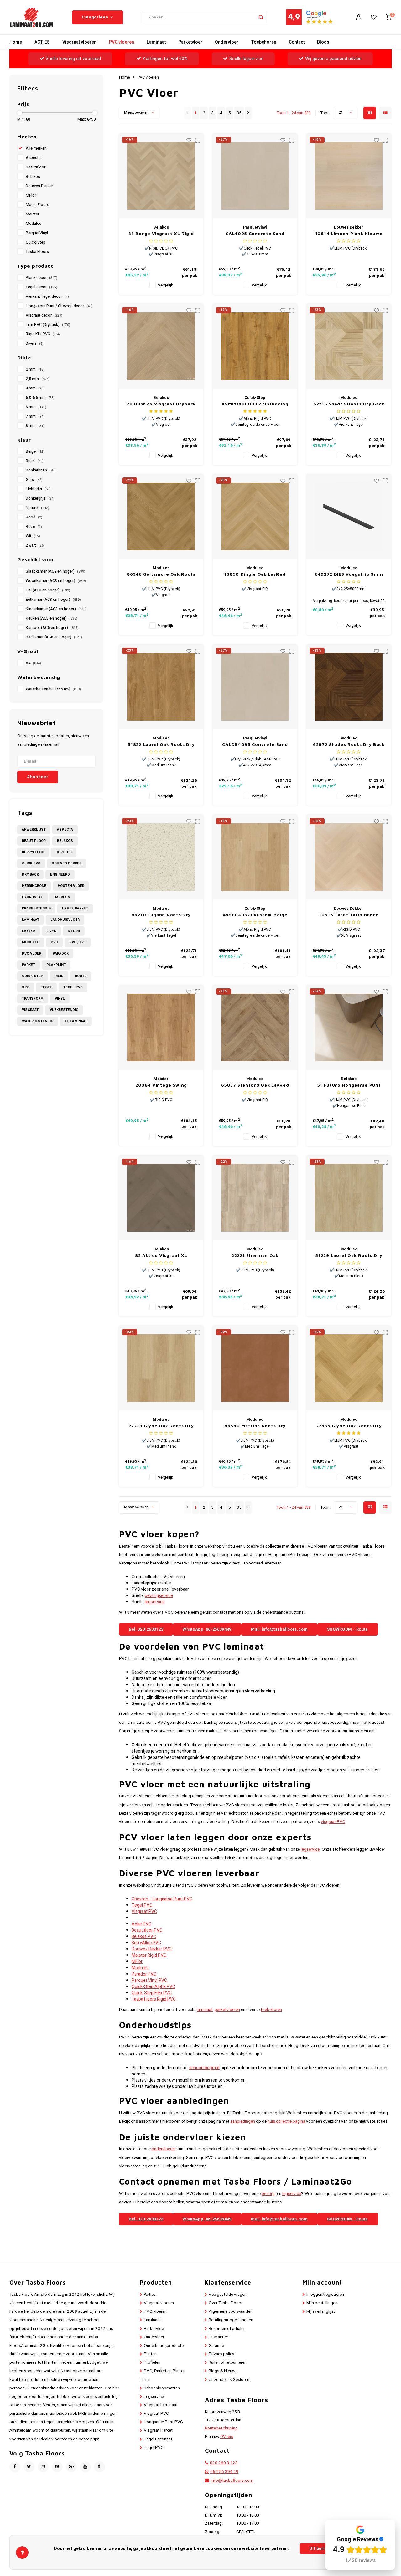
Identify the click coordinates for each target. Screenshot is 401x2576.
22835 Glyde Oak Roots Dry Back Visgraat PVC (349, 1426)
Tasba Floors (37, 252)
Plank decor (42, 278)
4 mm (35, 388)
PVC (54, 942)
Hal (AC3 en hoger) (48, 590)
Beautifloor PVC (147, 1930)
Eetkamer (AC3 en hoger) (53, 600)
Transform (33, 999)
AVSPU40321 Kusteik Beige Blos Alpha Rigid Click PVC (255, 915)
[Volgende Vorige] (248, 113)
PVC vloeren (122, 42)
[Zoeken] (261, 17)
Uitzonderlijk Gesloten (229, 2380)
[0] (389, 17)
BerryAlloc (33, 852)
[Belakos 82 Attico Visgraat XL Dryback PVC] (161, 1198)
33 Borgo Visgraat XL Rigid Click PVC (161, 234)
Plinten (150, 2354)
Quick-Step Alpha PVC (153, 1987)
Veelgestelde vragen (228, 2295)
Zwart (35, 545)
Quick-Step (36, 242)
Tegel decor (42, 287)
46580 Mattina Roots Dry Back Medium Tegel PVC (255, 1426)
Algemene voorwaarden (231, 2311)
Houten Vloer (71, 886)
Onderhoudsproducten (165, 2346)
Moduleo (34, 224)
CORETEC (64, 852)
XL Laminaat (76, 1021)
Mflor (74, 931)
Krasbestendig (36, 908)
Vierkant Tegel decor (47, 296)
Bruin (35, 461)
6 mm (36, 407)
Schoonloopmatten (162, 2388)
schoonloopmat (204, 2068)
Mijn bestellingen (322, 2303)
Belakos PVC (144, 1937)
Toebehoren (264, 42)
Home (16, 42)
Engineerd (60, 875)
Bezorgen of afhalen (227, 2329)
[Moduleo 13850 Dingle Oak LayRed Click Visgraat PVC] (255, 517)
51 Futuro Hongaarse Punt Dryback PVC (349, 1085)
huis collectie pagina (286, 2121)
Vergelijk (165, 285)
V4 (33, 663)
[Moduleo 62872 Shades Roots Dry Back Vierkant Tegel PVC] (349, 687)
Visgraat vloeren (79, 42)
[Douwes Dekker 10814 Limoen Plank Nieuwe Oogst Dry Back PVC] (349, 176)
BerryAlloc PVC (146, 1943)
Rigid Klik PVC (43, 334)
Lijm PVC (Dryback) (48, 325)
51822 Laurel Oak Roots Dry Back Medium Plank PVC (161, 745)
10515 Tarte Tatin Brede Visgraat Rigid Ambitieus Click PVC (349, 915)
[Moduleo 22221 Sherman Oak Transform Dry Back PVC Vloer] (255, 1198)
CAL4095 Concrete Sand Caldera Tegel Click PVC (255, 234)
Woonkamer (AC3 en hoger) (56, 581)
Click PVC (31, 863)
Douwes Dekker (39, 186)
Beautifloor (36, 167)
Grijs (34, 480)
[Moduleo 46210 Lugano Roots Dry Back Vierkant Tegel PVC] (161, 857)
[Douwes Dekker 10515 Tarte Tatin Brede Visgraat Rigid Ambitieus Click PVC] (349, 857)
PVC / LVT (78, 942)
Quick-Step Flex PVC (152, 1993)
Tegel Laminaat (158, 2439)
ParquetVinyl (37, 233)
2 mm (35, 369)
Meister (32, 214)
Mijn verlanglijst (321, 2311)
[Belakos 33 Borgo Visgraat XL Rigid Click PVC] (161, 176)
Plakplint (56, 965)
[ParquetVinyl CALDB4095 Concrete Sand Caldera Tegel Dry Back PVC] (255, 687)
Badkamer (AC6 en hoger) (54, 637)
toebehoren (271, 2010)
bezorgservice (159, 1596)
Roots (81, 976)
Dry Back (30, 875)
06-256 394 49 (224, 2472)
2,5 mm (38, 379)
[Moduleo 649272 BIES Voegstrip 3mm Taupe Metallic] (349, 517)
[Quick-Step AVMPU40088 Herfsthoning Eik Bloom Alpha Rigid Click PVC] (255, 346)
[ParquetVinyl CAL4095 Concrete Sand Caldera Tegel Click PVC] (255, 176)
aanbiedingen (243, 2121)
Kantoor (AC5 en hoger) (52, 628)
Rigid (59, 976)
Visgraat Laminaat (161, 2405)
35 (239, 113)
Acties (150, 2295)
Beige (35, 451)
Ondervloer (227, 42)
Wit (33, 536)
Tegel (46, 987)
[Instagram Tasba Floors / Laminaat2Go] (43, 2467)
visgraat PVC (333, 1822)
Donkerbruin (41, 470)
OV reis (227, 2437)
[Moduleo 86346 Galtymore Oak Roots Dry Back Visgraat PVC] (161, 517)
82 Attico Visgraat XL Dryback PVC (161, 1256)
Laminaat (156, 42)
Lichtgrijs (38, 489)
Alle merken (36, 148)
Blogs (323, 42)
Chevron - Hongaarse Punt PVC (162, 1899)
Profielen (152, 2362)
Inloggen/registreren (325, 2295)
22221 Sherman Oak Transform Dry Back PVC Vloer (255, 1256)
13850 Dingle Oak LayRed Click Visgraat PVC (255, 574)
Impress (62, 897)
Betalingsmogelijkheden (231, 2320)
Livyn (51, 931)
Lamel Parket (75, 908)
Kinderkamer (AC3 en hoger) (56, 609)
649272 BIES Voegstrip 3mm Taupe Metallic (349, 574)
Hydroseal (32, 897)
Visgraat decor (44, 315)
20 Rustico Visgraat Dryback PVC (161, 404)
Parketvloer (190, 42)
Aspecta (33, 158)
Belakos (33, 177)
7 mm (35, 416)
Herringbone (34, 886)
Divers (35, 343)
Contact (297, 42)
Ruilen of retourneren (228, 2362)
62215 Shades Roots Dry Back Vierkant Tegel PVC (349, 404)
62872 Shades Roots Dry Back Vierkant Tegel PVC (349, 745)
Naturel (37, 508)
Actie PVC (141, 1924)
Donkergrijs (40, 498)
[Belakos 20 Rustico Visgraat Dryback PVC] (161, 346)
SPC (26, 987)
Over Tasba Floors (225, 2303)
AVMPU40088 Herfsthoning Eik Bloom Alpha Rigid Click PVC (255, 404)
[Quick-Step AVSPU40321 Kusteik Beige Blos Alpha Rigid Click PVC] (255, 857)
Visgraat (30, 1010)
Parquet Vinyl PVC (149, 1980)
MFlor (31, 195)
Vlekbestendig (64, 1010)
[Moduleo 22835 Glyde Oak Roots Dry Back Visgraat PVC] (349, 1368)
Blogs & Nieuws (223, 2371)
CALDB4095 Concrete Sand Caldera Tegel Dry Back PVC (255, 745)
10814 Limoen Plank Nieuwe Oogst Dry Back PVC (349, 234)
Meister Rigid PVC (149, 1955)
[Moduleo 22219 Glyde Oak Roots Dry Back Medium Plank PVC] (161, 1368)
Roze (34, 527)
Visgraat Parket (158, 2430)
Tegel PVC (73, 987)
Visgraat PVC (144, 1911)
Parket (29, 965)
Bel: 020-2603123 (146, 1629)
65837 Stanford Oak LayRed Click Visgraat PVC (255, 1085)
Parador (61, 953)
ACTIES (42, 42)
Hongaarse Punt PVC (163, 2422)
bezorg (268, 2194)
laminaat (205, 2010)
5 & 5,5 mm (40, 398)
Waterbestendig (38, 1021)
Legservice (154, 2397)
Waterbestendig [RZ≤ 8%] (53, 689)
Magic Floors (37, 205)
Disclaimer (218, 2337)
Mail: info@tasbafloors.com (279, 1629)
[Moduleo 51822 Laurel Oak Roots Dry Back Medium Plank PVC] (161, 687)
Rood (34, 517)
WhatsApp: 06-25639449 (207, 1629)
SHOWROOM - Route (348, 1629)
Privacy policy (221, 2354)
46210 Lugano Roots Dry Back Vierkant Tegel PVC (161, 915)
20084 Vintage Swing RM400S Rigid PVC (161, 1085)
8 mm (35, 426)
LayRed (29, 931)
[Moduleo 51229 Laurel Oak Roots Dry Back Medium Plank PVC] (349, 1198)
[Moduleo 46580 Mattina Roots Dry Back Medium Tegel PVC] (255, 1368)
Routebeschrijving (221, 2428)
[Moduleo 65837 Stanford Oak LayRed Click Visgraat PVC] (255, 1028)
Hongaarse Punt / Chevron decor (59, 306)
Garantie (216, 2346)
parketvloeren (227, 2010)
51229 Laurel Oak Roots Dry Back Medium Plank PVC (349, 1256)
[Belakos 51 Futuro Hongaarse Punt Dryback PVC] (349, 1028)
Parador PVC (144, 1974)
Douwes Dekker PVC (152, 1949)
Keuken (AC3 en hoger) (52, 618)
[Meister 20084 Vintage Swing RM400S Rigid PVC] (161, 1028)
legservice (155, 1602)
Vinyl (60, 999)
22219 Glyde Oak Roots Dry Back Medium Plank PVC (161, 1426)
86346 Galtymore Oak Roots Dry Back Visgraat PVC (161, 574)
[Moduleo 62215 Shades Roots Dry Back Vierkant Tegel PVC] (349, 346)
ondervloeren (164, 2149)
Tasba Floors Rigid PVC (154, 1999)
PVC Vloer (32, 953)
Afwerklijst (34, 829)
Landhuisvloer (65, 920)
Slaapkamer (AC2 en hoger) (55, 571)
